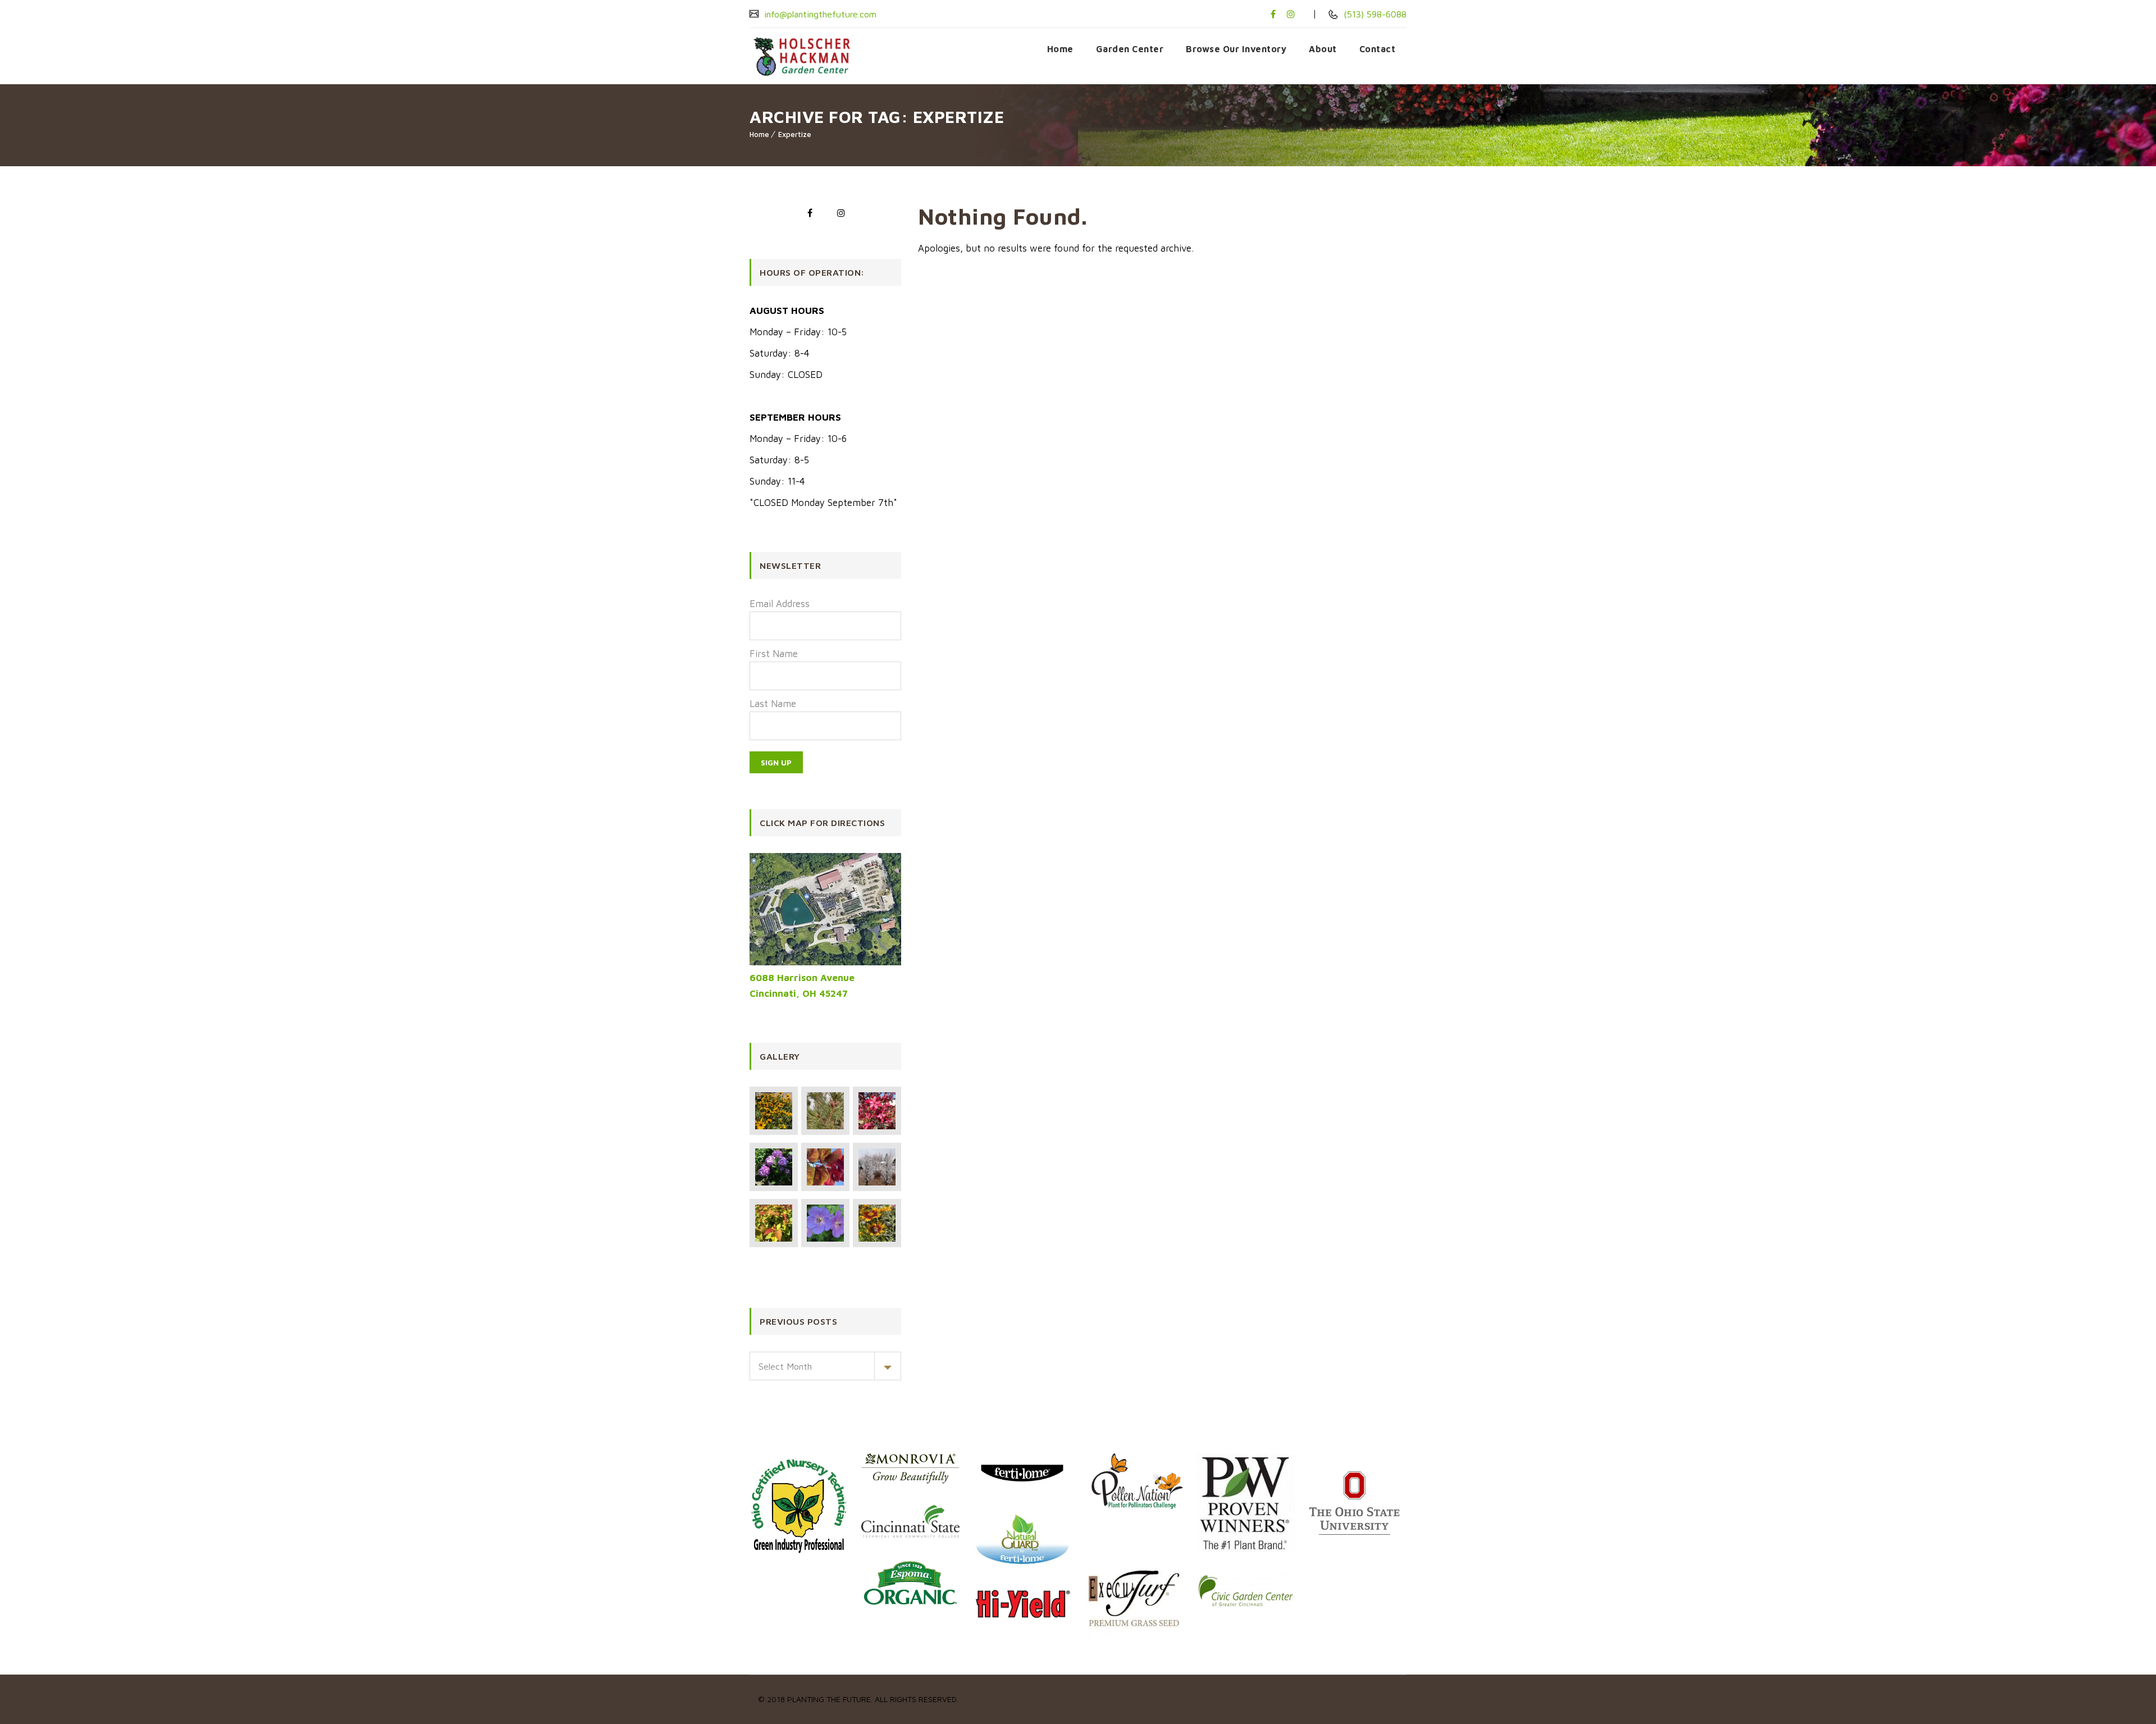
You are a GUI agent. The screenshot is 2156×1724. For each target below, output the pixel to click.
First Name (774, 654)
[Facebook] (1273, 14)
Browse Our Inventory (1236, 49)
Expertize (795, 134)
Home (1060, 49)
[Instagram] (1291, 14)
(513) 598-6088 (1374, 14)
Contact (1378, 49)
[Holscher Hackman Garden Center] (809, 56)
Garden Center (1130, 49)
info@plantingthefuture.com (819, 14)
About (1323, 49)
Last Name (773, 704)
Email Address (780, 604)
